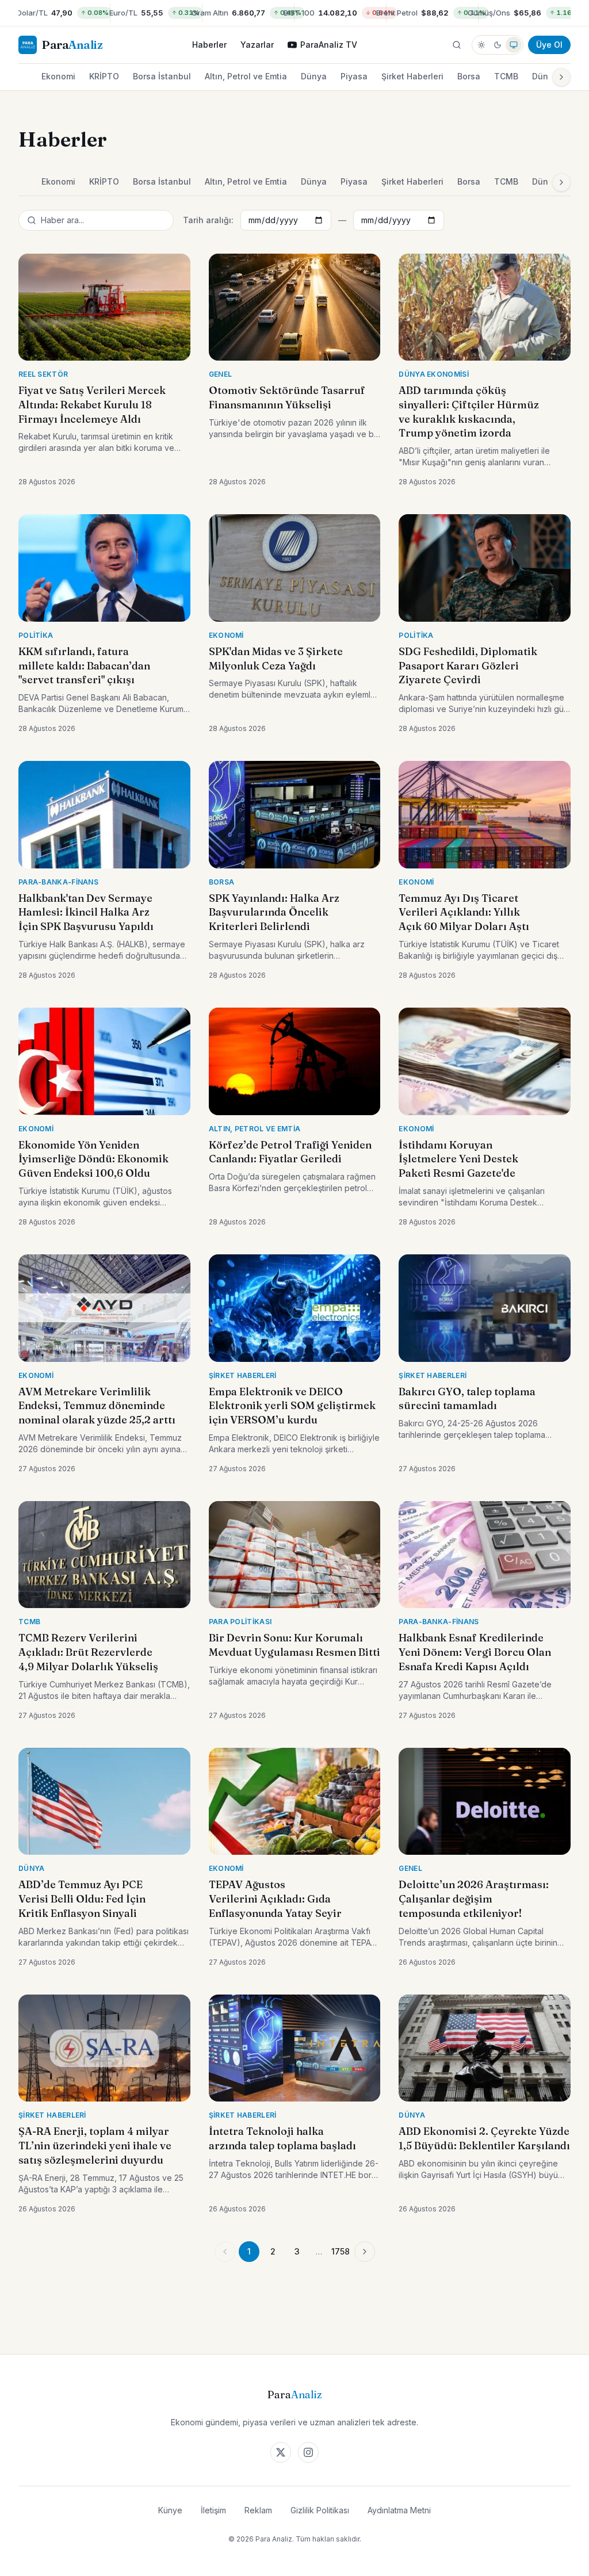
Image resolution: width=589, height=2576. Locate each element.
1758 (341, 2251)
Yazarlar (257, 45)
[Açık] (481, 45)
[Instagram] (308, 2452)
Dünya (314, 76)
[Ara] (457, 45)
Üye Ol (549, 45)
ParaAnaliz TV (329, 45)
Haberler (209, 45)
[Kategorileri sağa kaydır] (561, 77)
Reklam (258, 2510)
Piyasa (354, 76)
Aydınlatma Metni (399, 2510)
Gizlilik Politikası (320, 2510)
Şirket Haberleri (412, 76)
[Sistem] (514, 45)
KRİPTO (104, 76)
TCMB (506, 76)
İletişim (213, 2510)
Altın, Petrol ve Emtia (246, 76)
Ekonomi (58, 76)
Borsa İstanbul (162, 76)
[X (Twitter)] (281, 2452)
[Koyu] (498, 45)
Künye (170, 2510)
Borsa (469, 76)
